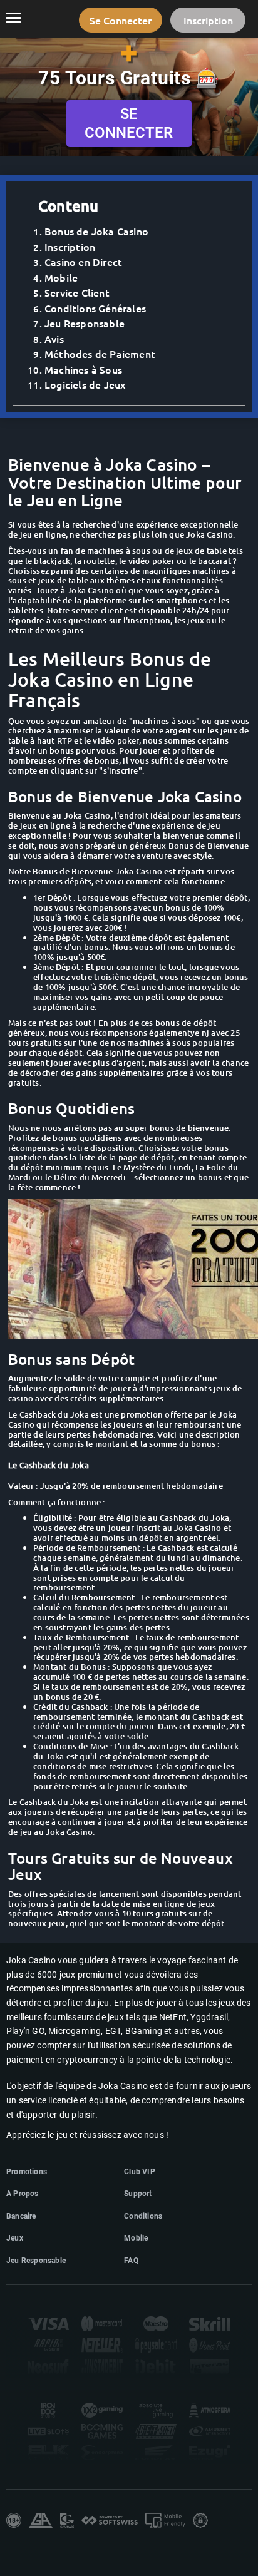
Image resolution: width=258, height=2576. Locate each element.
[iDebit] (156, 2366)
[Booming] (102, 2431)
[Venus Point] (210, 2345)
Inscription (70, 247)
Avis (54, 339)
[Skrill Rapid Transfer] (48, 2345)
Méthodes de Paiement (100, 354)
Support (138, 2194)
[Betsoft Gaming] (156, 2431)
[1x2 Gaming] (102, 2410)
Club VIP (140, 2172)
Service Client (77, 292)
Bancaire (21, 2216)
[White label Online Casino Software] (110, 2521)
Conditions (143, 2216)
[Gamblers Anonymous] (41, 2520)
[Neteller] (102, 2345)
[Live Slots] (48, 2431)
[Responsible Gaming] (14, 2520)
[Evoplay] (156, 2453)
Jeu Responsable (85, 323)
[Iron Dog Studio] (48, 2410)
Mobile (61, 277)
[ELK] (48, 2453)
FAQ (131, 2261)
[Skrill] (210, 2324)
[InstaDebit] (102, 2366)
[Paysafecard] (156, 2345)
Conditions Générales (95, 308)
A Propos (23, 2194)
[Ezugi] (210, 2453)
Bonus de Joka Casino (96, 231)
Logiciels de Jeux (85, 384)
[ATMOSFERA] (210, 2410)
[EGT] (210, 2431)
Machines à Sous (83, 369)
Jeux (15, 2238)
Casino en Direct (83, 262)
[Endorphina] (102, 2453)
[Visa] (48, 2324)
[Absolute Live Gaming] (156, 2410)
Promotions (27, 2172)
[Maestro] (156, 2324)
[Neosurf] (48, 2366)
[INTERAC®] (210, 2366)
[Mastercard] (102, 2324)
